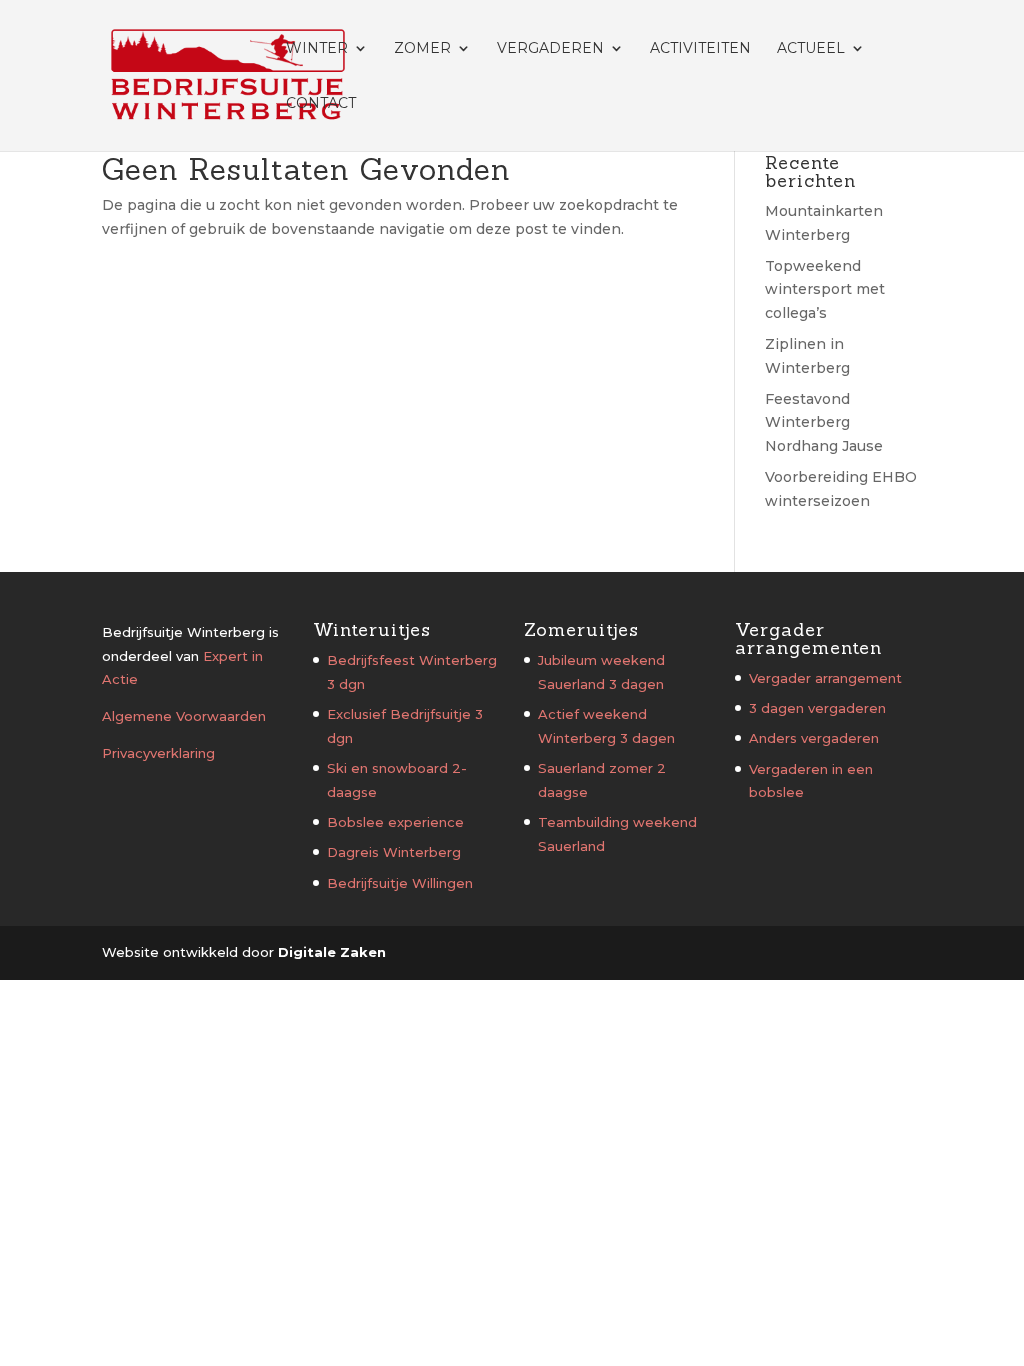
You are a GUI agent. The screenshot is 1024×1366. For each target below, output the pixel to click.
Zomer (422, 49)
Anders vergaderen (814, 738)
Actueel (811, 49)
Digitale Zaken (332, 952)
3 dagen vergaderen (817, 708)
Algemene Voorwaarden (184, 716)
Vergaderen (550, 49)
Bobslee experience (395, 822)
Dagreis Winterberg (394, 852)
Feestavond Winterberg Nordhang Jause (824, 423)
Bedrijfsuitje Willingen (400, 883)
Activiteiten (700, 49)
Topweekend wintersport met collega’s (825, 290)
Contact (321, 104)
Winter (317, 49)
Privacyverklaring (158, 753)
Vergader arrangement (825, 678)
